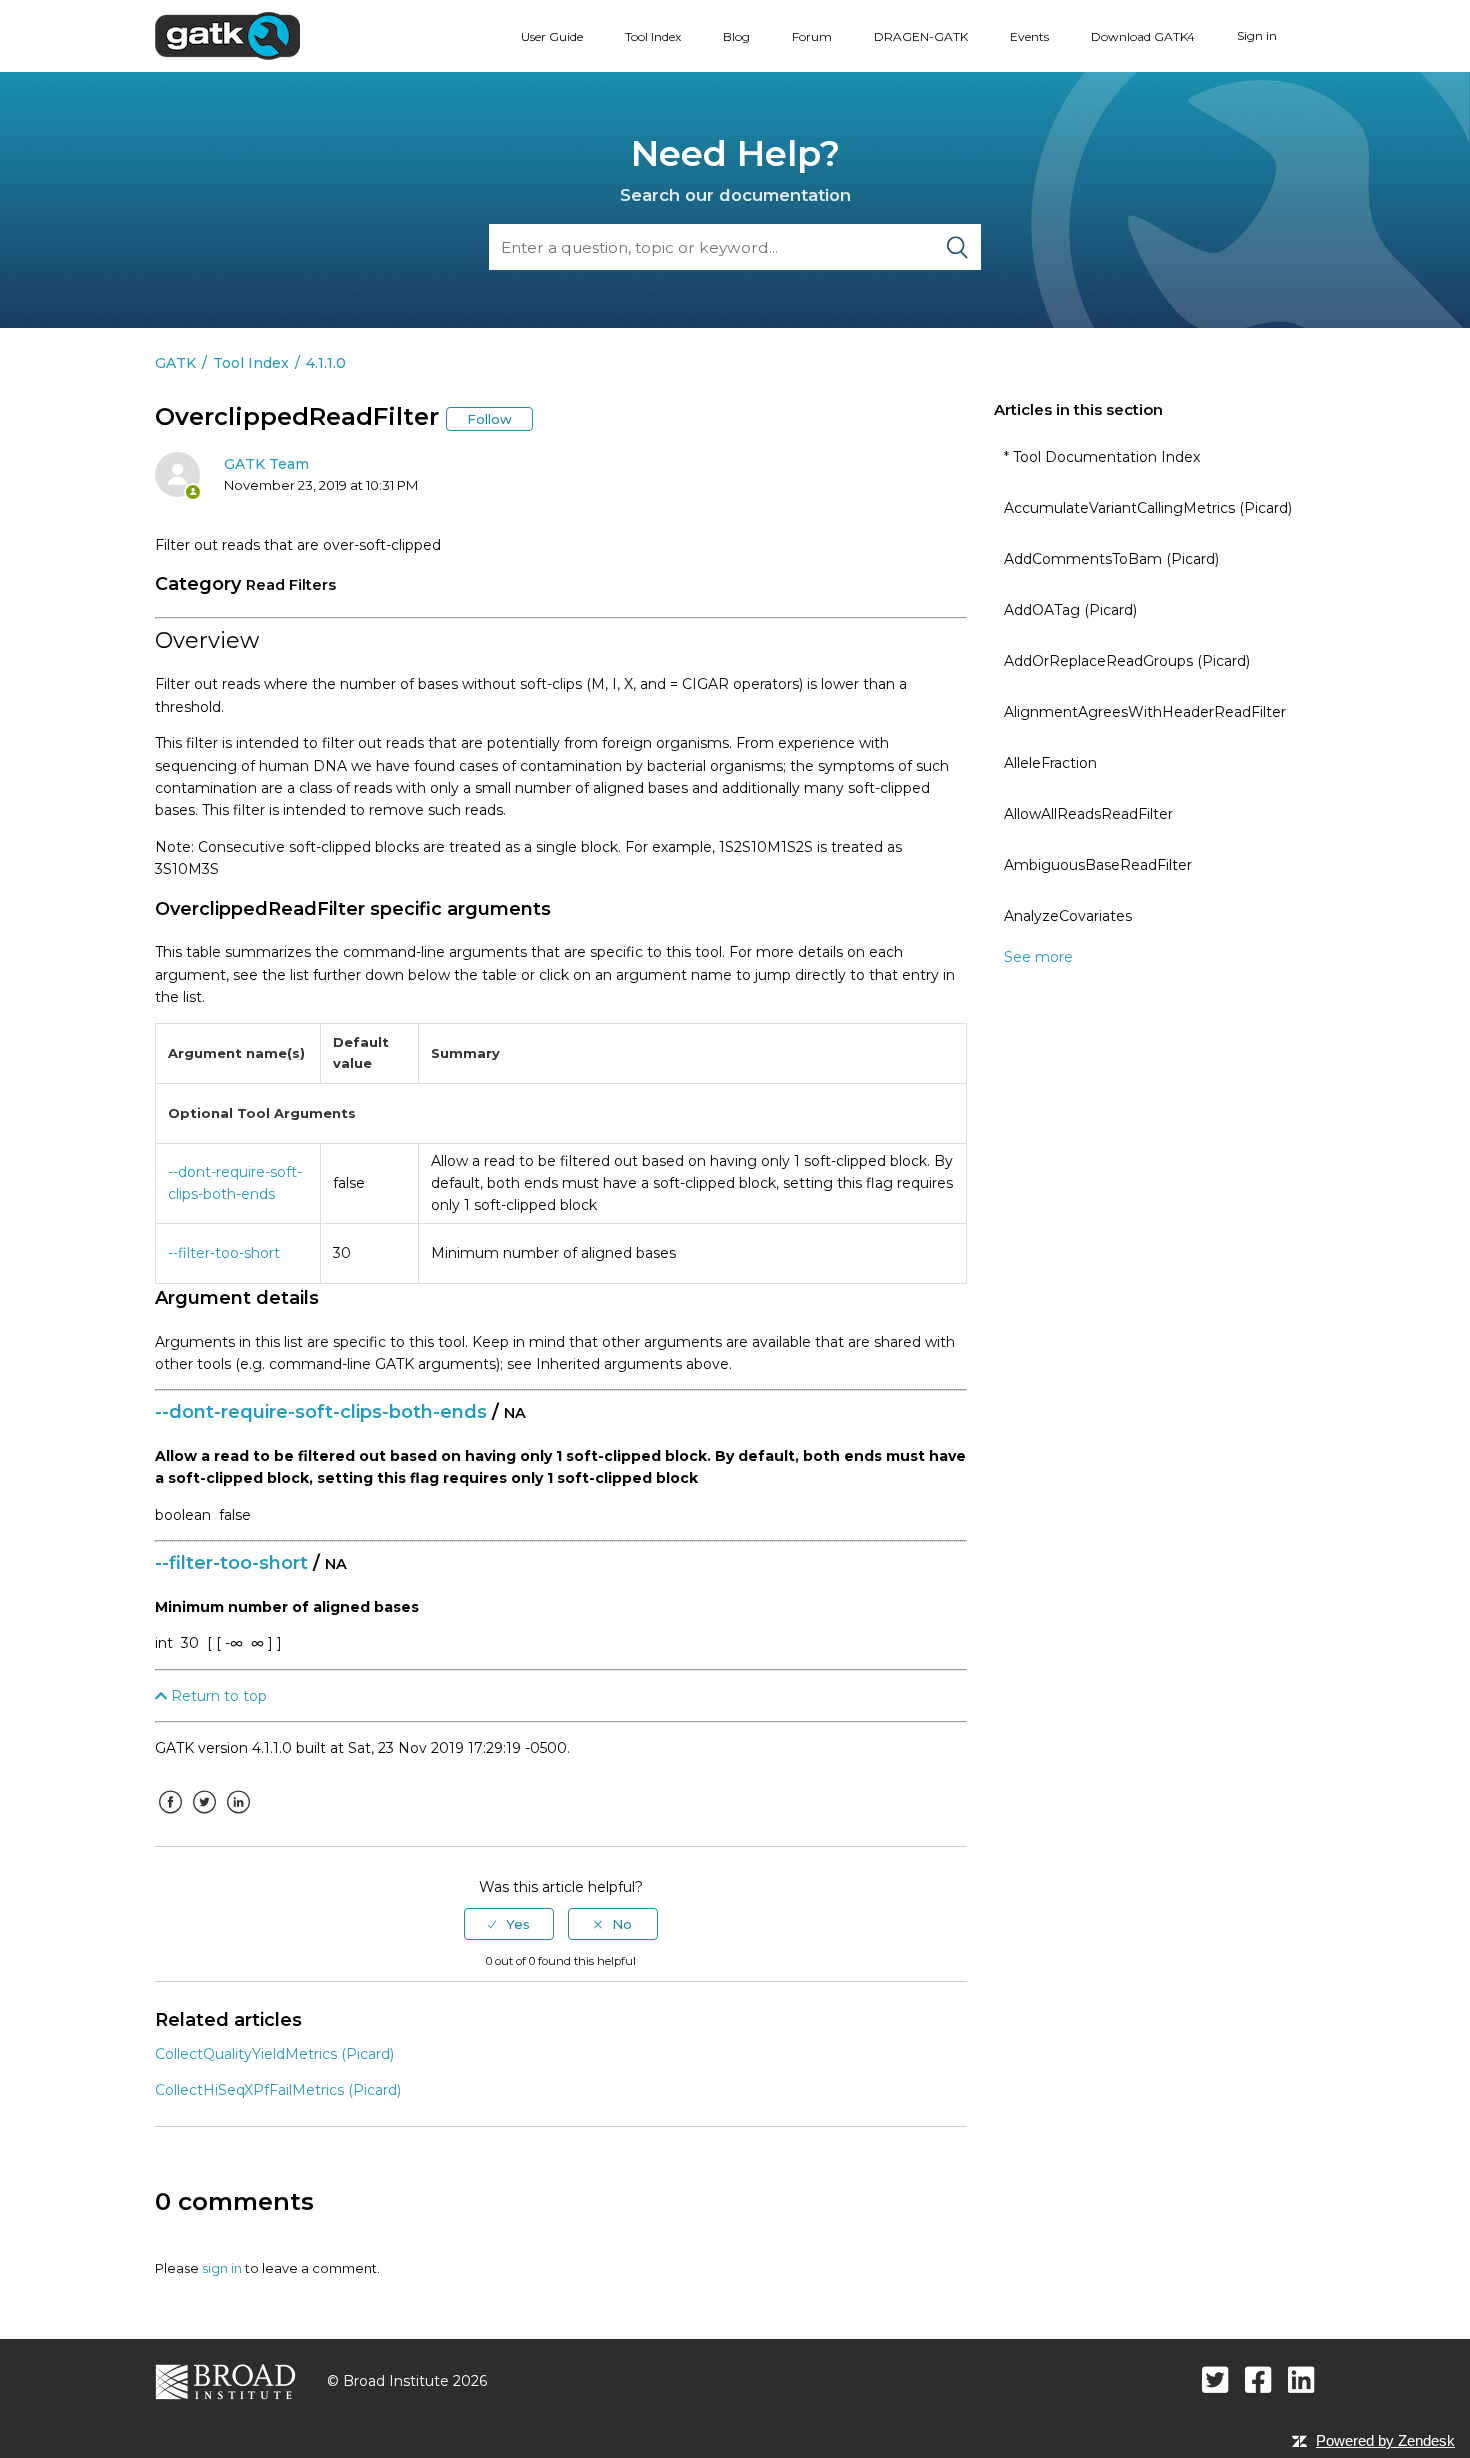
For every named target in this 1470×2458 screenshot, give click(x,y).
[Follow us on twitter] (1215, 2379)
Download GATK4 (1143, 36)
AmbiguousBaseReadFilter (1098, 865)
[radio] (509, 1924)
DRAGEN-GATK (921, 36)
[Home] (227, 35)
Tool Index (653, 36)
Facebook (170, 1817)
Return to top (217, 1696)
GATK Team (266, 464)
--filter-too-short (224, 1253)
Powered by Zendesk (1385, 2440)
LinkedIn (238, 1817)
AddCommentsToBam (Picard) (1111, 559)
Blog (736, 36)
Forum (812, 36)
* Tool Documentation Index (1102, 457)
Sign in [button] (1257, 35)
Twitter (204, 1817)
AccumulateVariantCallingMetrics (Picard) (1148, 508)
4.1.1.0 (326, 363)
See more (1038, 957)
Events (1029, 36)
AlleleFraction (1050, 763)
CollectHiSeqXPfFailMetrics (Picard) (278, 2090)
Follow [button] (489, 419)
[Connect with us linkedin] (1301, 2379)
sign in (222, 2268)
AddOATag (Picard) (1070, 610)
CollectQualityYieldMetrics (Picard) (274, 2054)
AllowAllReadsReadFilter (1088, 814)
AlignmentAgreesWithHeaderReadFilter (1145, 712)
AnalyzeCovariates (1068, 916)
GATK (175, 363)
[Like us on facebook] (1258, 2379)
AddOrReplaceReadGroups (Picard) (1127, 661)
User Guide (552, 36)
